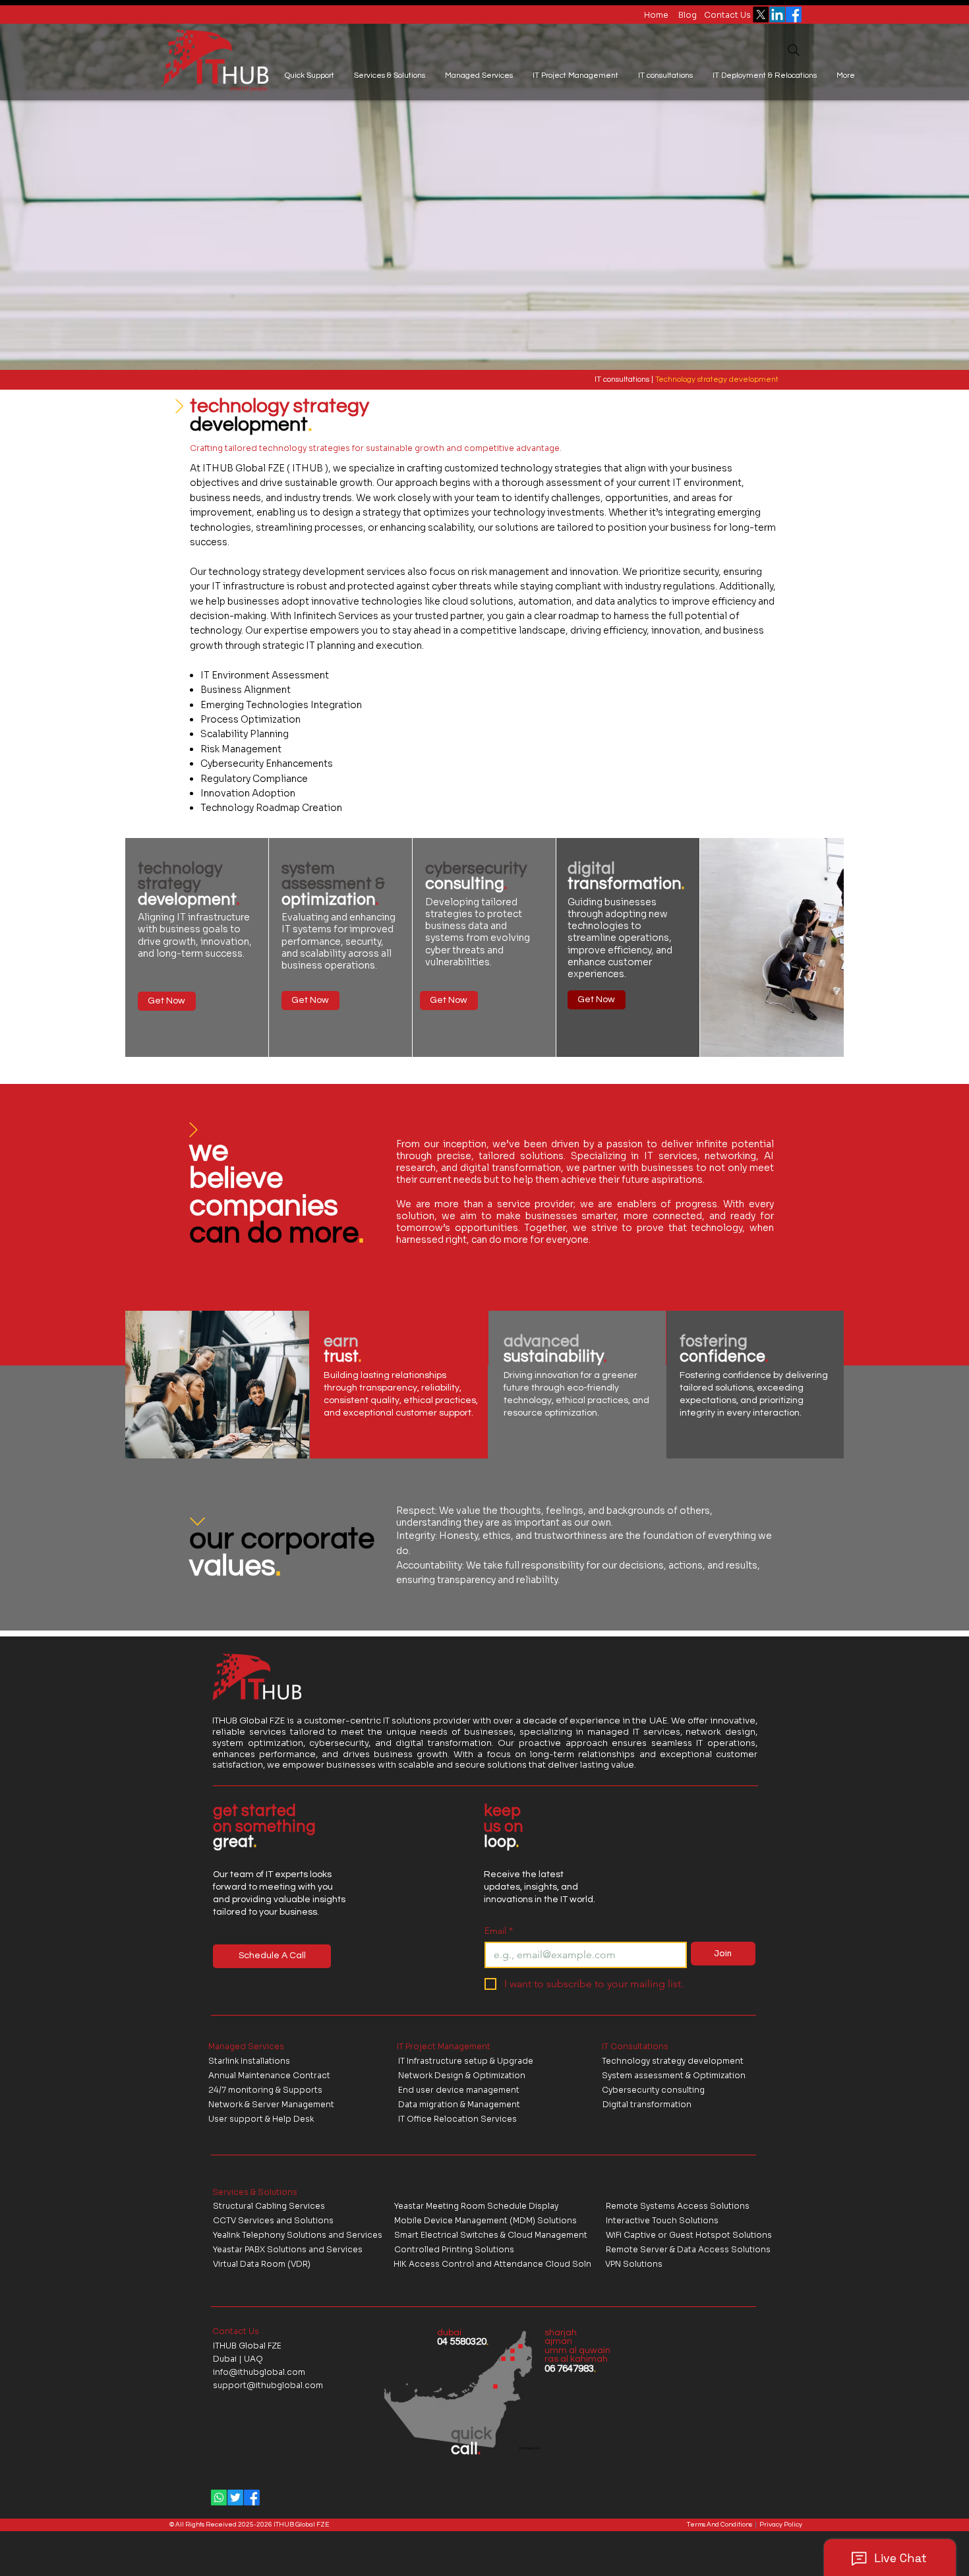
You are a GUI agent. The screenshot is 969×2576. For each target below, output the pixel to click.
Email (499, 1931)
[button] (309, 76)
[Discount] (179, 406)
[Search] (794, 50)
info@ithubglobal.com (259, 2372)
